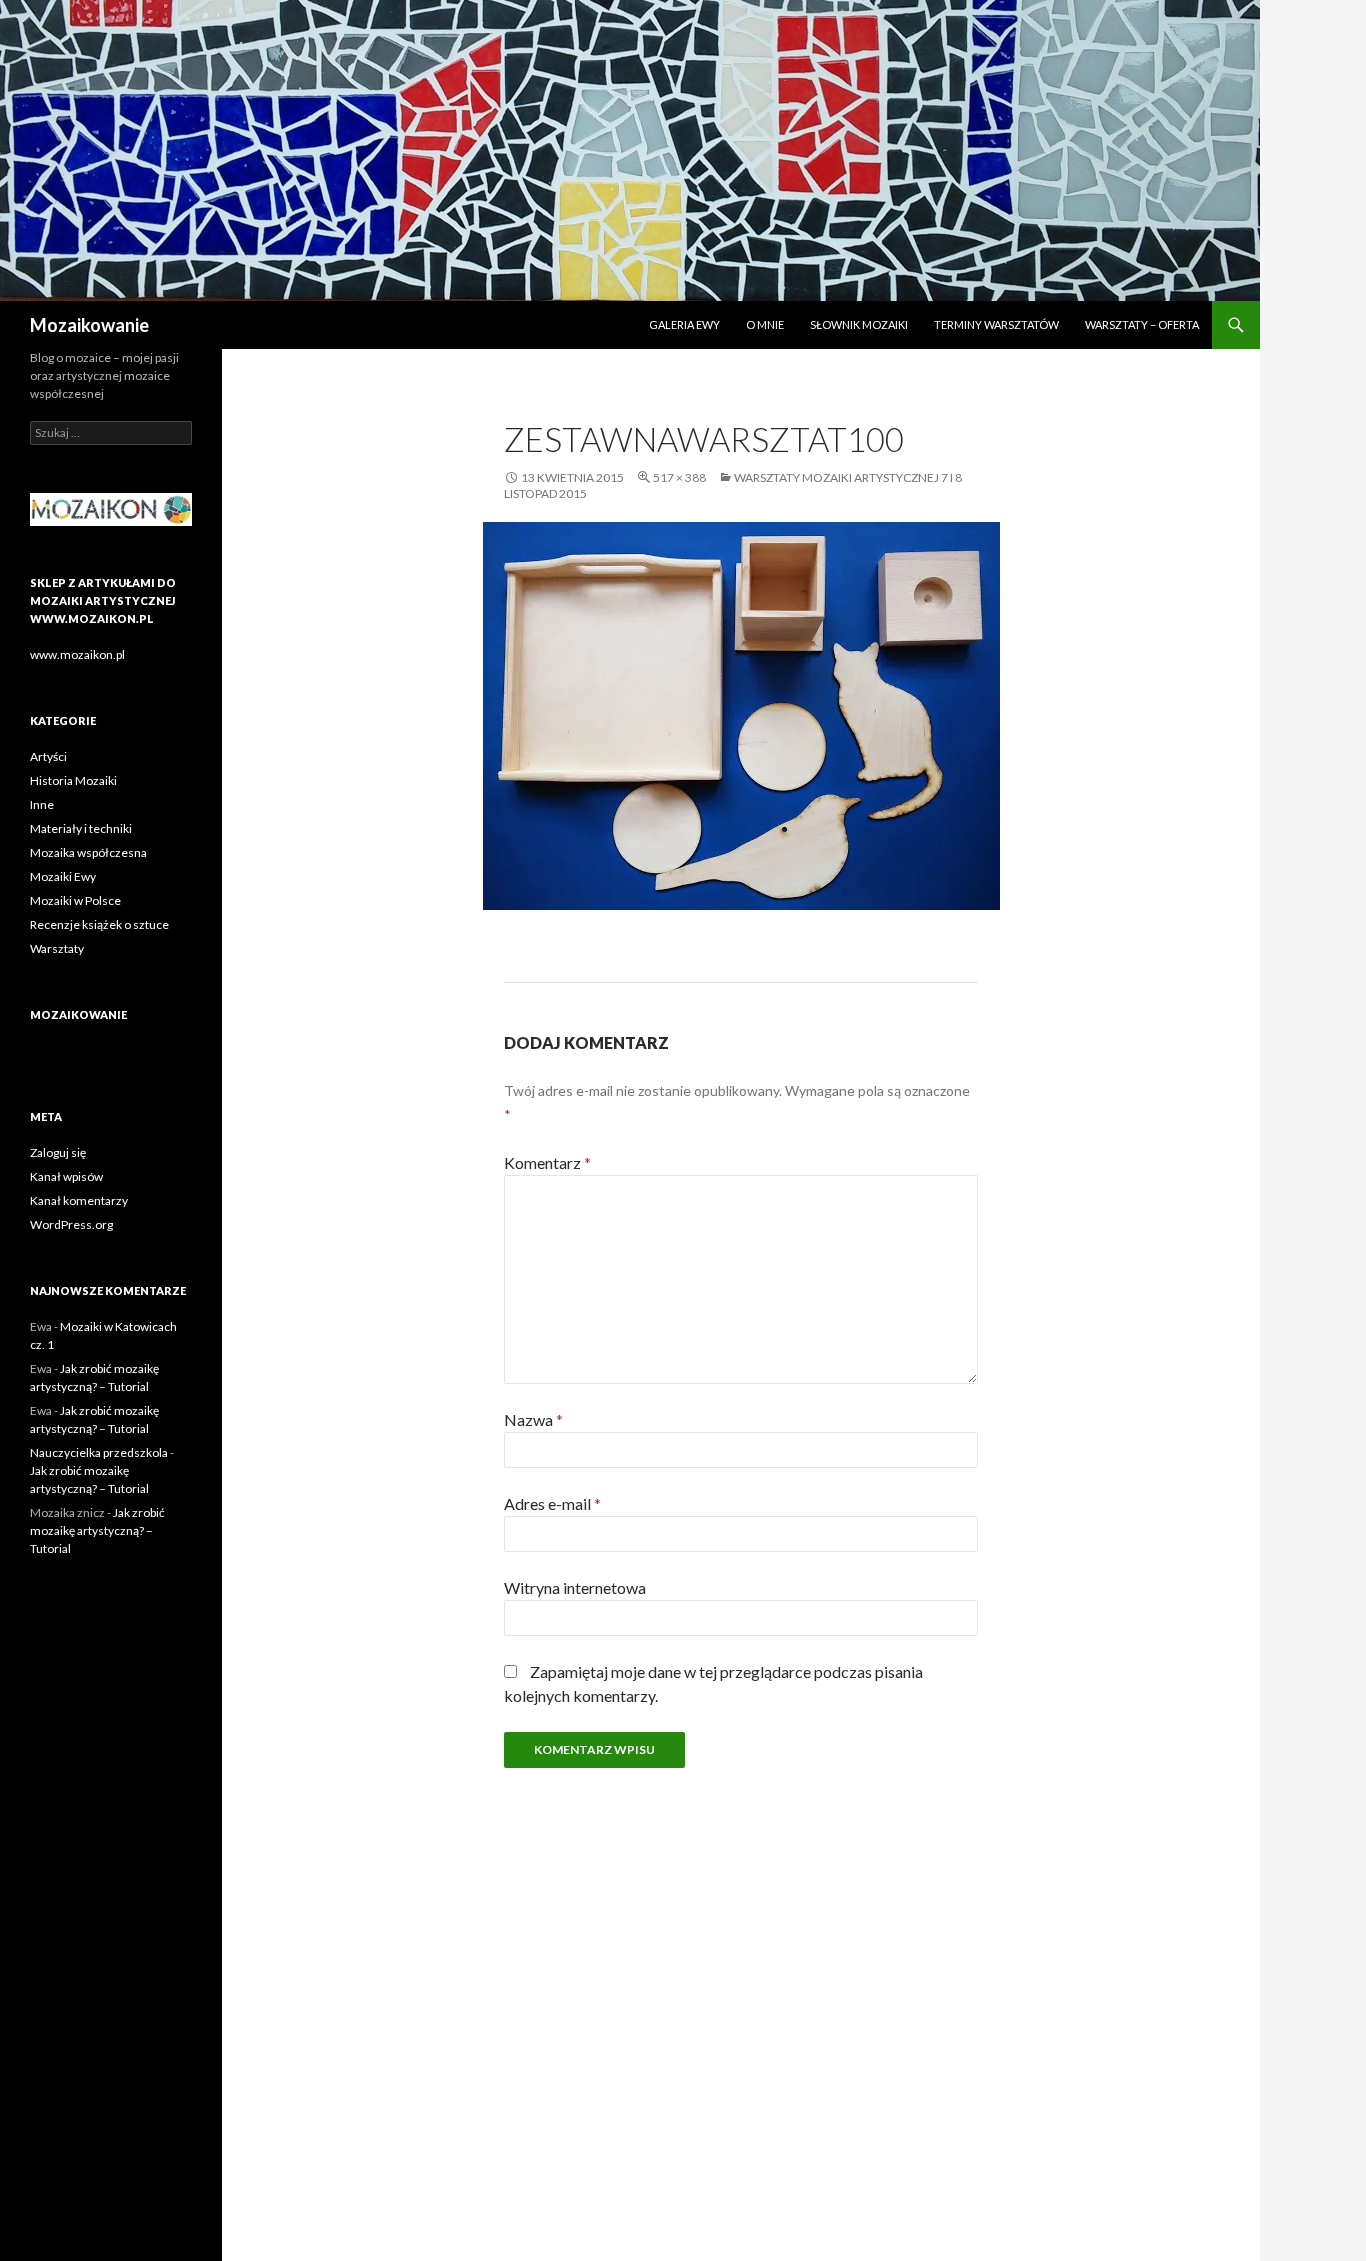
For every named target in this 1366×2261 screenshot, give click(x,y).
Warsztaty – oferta (1142, 324)
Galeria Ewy (684, 324)
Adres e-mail (552, 1503)
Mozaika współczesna (88, 852)
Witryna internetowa (575, 1587)
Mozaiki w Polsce (75, 900)
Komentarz (547, 1162)
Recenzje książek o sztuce (99, 924)
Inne (42, 804)
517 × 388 (679, 477)
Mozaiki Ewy (63, 876)
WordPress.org (71, 1224)
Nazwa (533, 1419)
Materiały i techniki (81, 828)
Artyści (48, 756)
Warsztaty (57, 948)
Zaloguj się (58, 1152)
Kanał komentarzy (79, 1200)
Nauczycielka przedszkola (99, 1452)
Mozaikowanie (89, 325)
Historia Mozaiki (73, 780)
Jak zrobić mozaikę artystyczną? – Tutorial (97, 1530)
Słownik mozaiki (859, 324)
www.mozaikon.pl (77, 654)
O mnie (765, 324)
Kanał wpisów (66, 1176)
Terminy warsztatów (996, 324)
